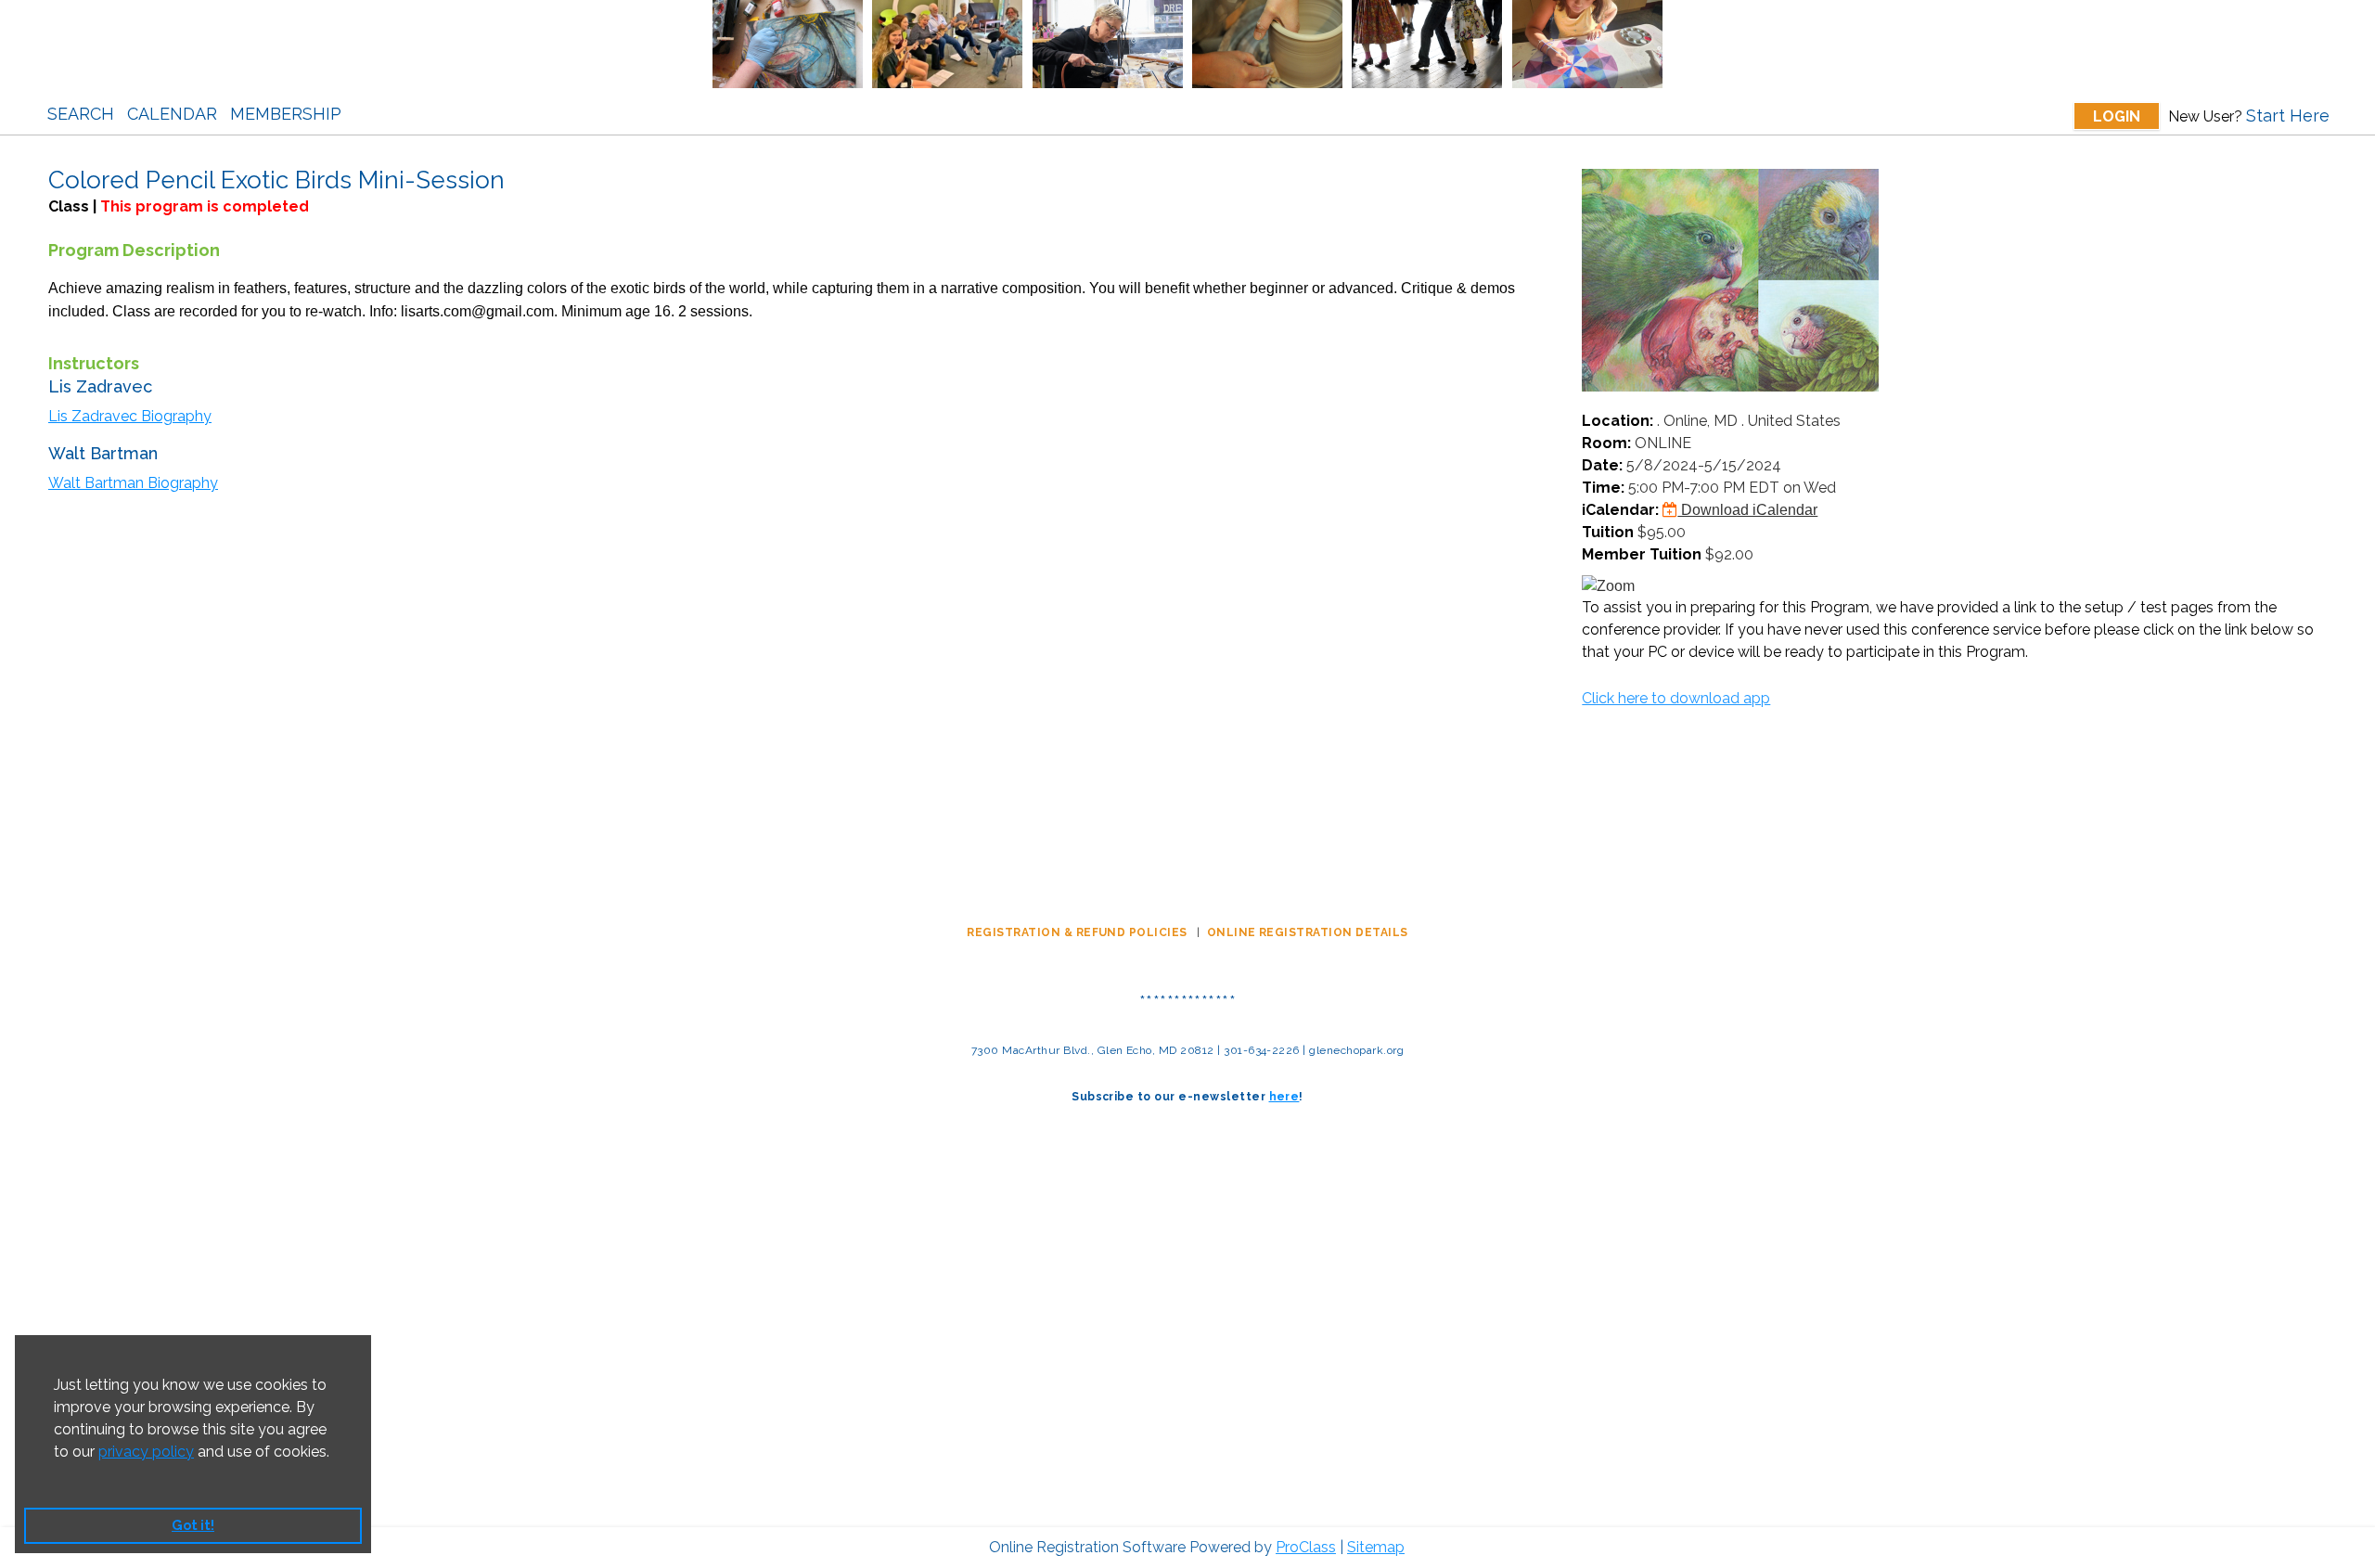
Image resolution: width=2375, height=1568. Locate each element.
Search (81, 114)
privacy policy (146, 1452)
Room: (1606, 443)
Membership (286, 114)
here (1284, 1097)
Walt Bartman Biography (133, 483)
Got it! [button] (193, 1525)
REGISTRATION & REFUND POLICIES (1078, 932)
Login (2117, 116)
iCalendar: (1620, 510)
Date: (1602, 465)
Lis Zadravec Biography (130, 416)
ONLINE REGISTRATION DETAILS (1308, 932)
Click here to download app (1676, 698)
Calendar (172, 114)
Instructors (94, 363)
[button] (57, 1475)
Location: (1618, 421)
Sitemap (1376, 1547)
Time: (1603, 488)
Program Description (134, 250)
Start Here (2288, 116)
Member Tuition (1642, 554)
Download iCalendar (1747, 510)
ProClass (1306, 1547)
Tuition (1608, 532)
